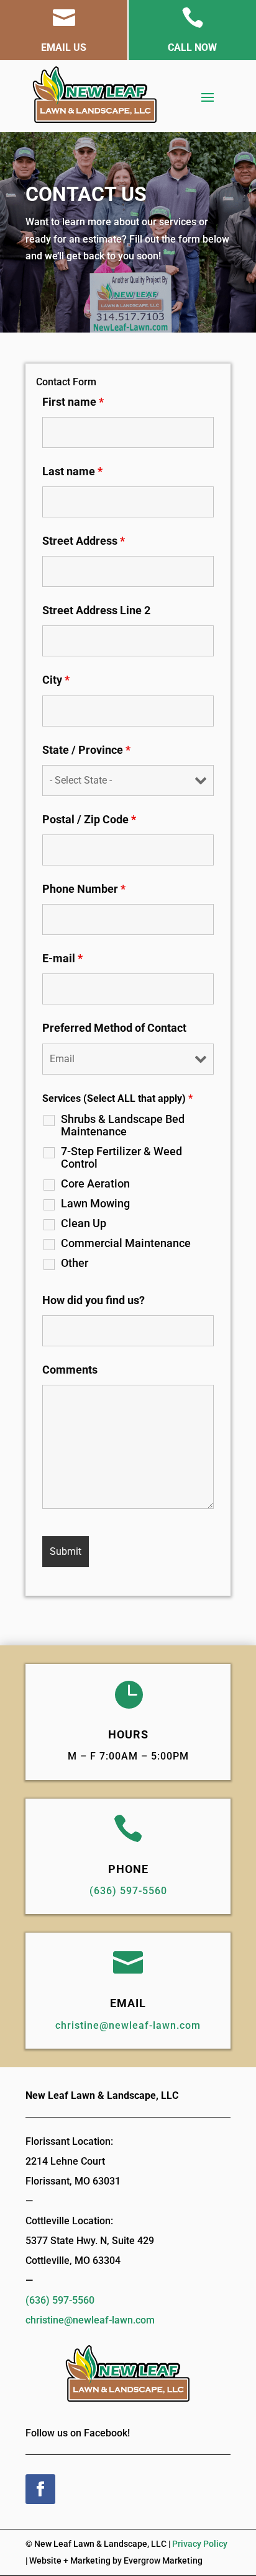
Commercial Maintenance (126, 1243)
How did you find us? (94, 1300)
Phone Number (84, 889)
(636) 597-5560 (128, 1891)
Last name (72, 471)
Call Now (192, 47)
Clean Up (84, 1223)
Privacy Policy (200, 2544)
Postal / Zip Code (89, 819)
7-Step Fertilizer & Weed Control (121, 1158)
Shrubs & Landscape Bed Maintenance (123, 1125)
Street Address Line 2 (96, 610)
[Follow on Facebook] (40, 2489)
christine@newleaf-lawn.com (128, 2025)
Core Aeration (95, 1184)
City (56, 680)
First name (73, 402)
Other (75, 1263)
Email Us (64, 47)
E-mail (62, 958)
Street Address (84, 541)
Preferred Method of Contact (114, 1028)
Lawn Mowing (95, 1204)
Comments (70, 1370)
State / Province (86, 750)
